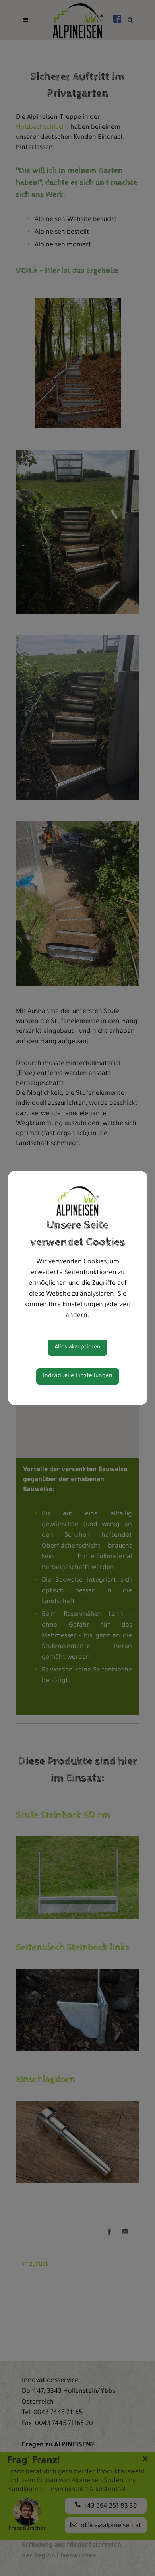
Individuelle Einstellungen (78, 1376)
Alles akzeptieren (77, 1348)
